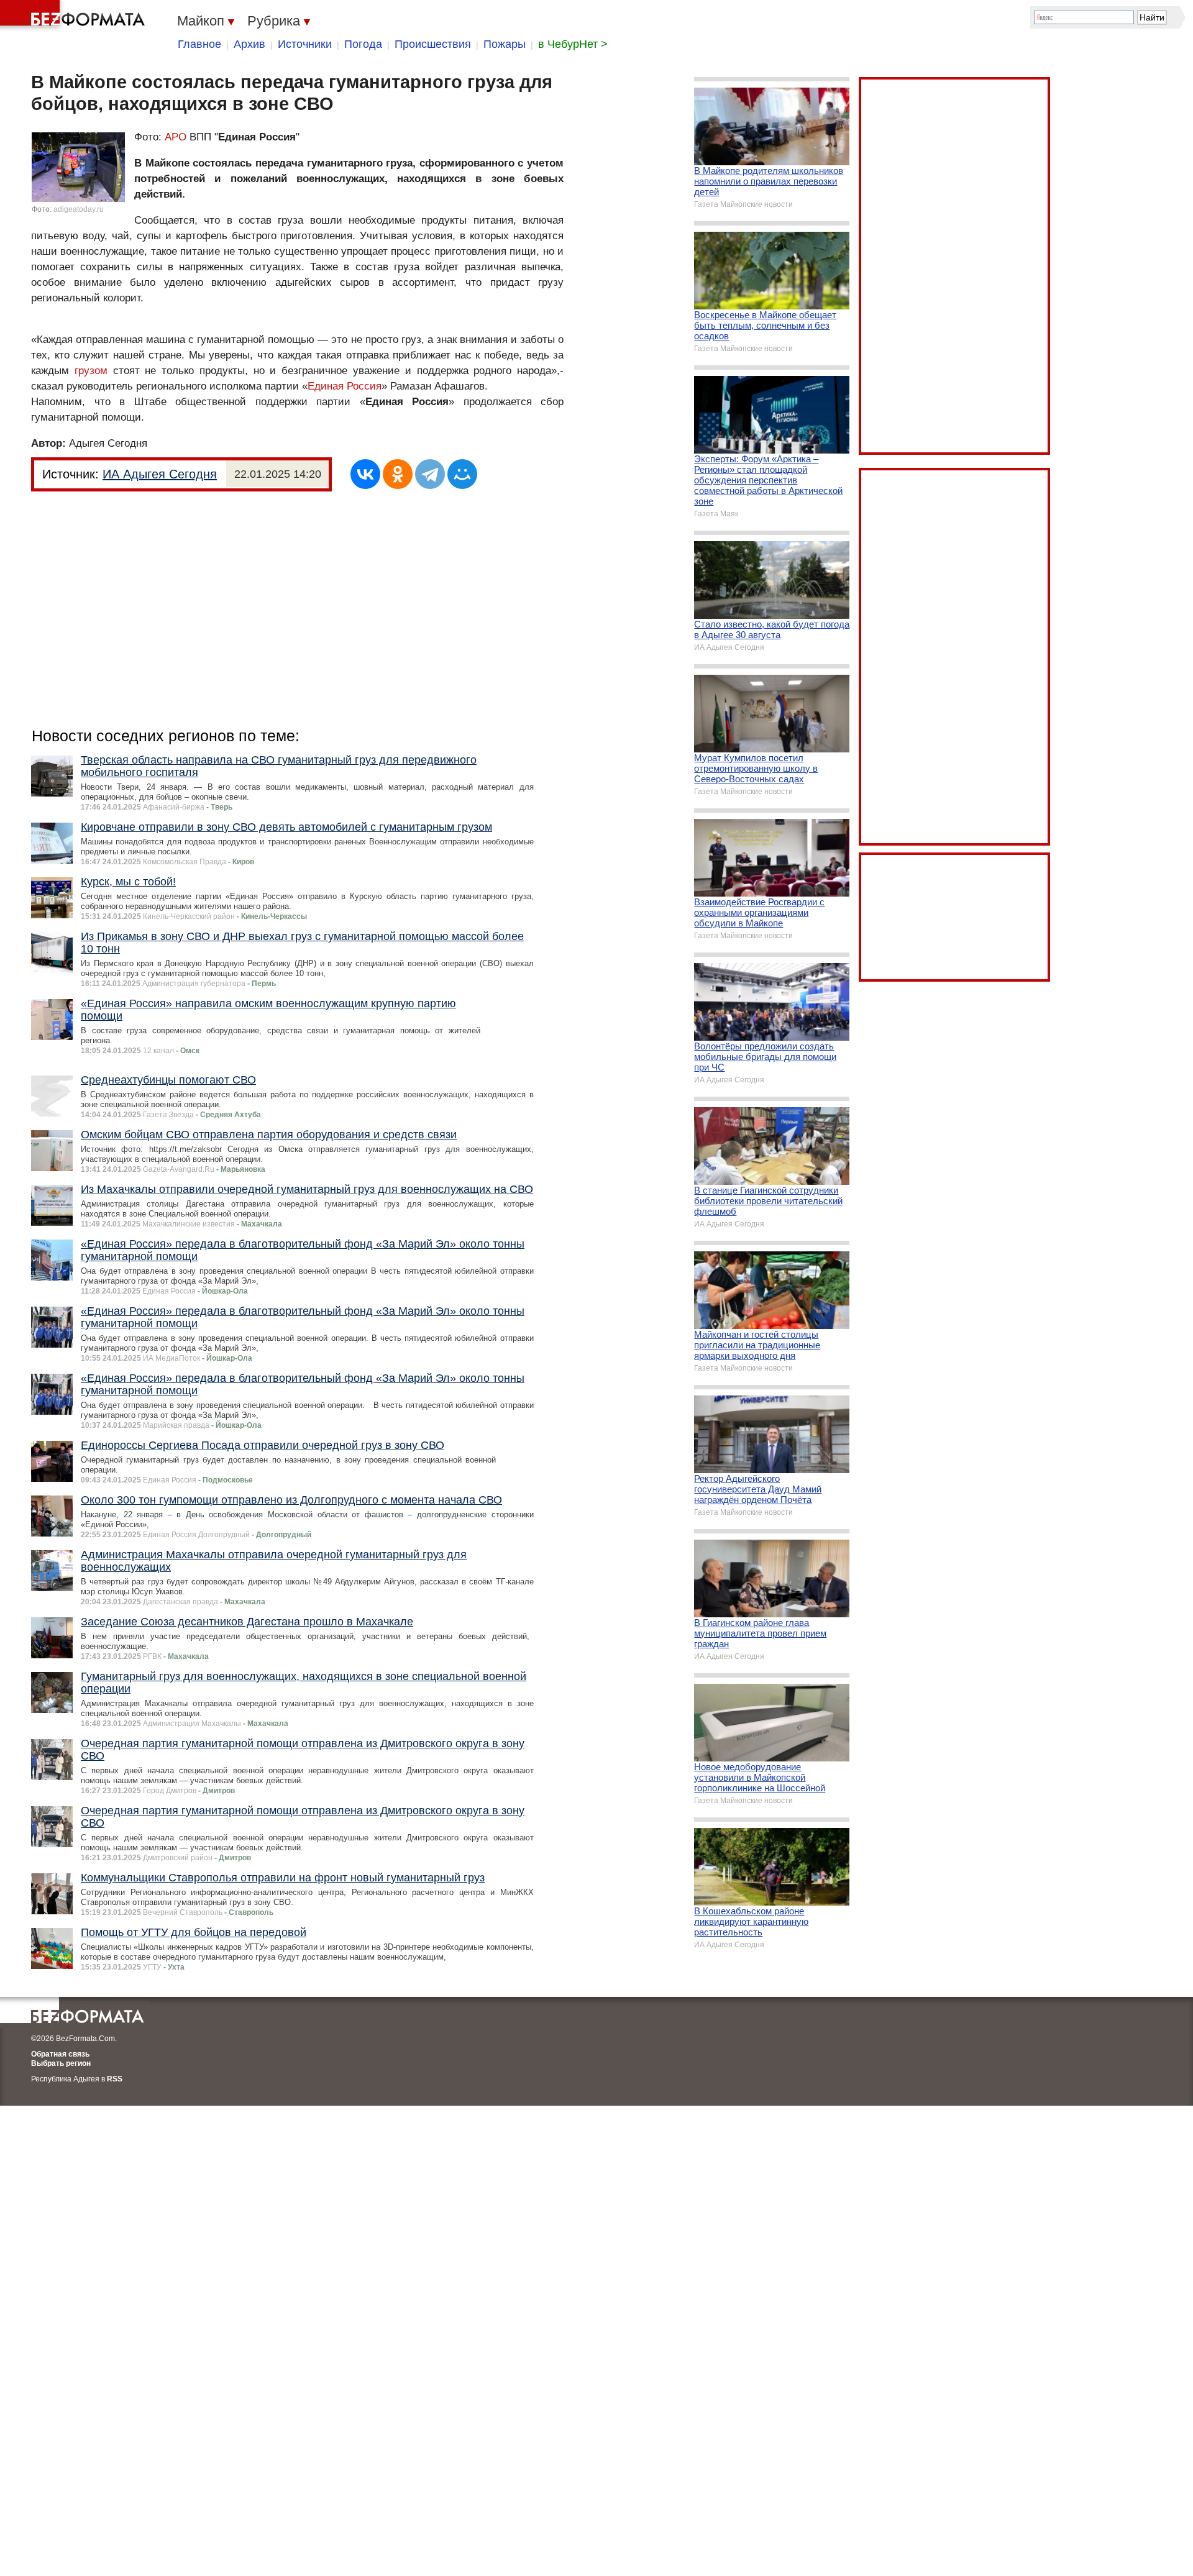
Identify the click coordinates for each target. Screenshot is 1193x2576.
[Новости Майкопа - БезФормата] (75, 16)
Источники (305, 44)
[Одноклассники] (398, 474)
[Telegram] (430, 474)
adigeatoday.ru (79, 209)
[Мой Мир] (462, 474)
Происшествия (433, 44)
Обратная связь (60, 2054)
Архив (249, 44)
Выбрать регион (61, 2063)
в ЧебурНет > (573, 44)
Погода (363, 44)
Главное (199, 44)
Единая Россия (345, 386)
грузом (91, 371)
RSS (115, 2079)
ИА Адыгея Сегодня (160, 474)
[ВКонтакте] (365, 474)
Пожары (505, 44)
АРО (176, 137)
